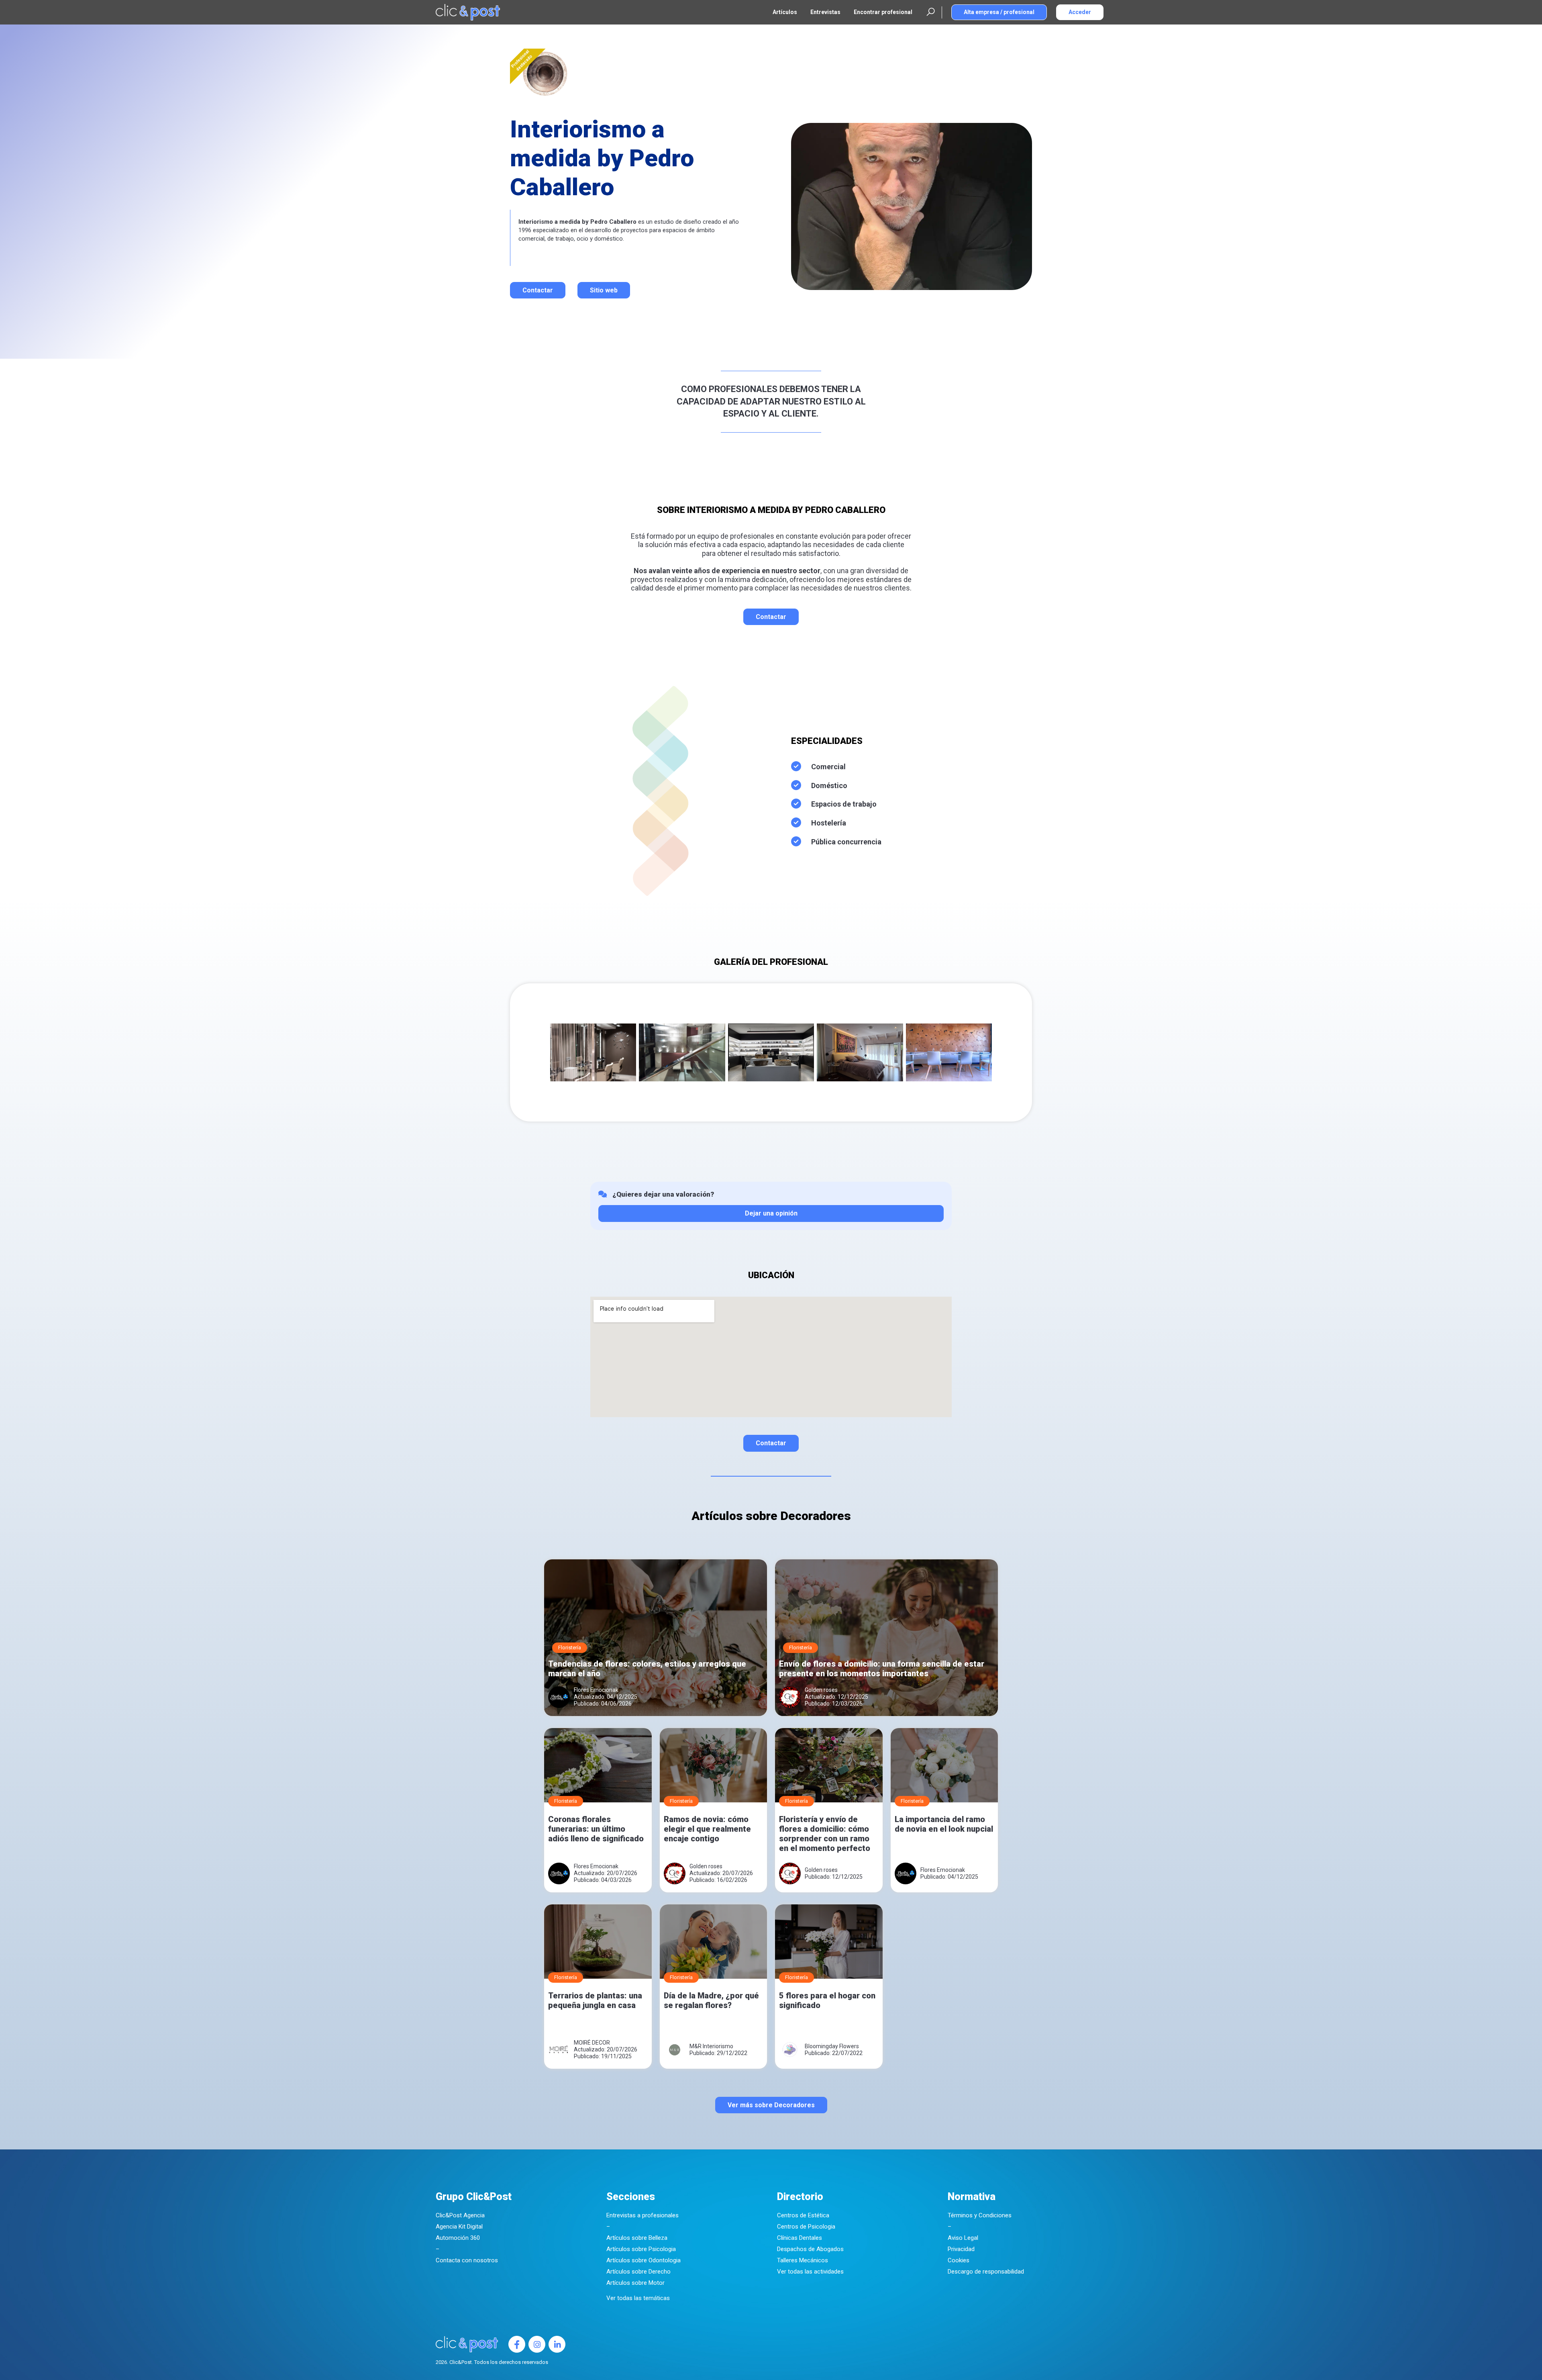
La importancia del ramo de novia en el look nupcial (944, 1824)
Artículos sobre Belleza (637, 2238)
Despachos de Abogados (810, 2249)
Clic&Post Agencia (460, 2215)
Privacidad (961, 2249)
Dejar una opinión (771, 1213)
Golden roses (821, 1690)
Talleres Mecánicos (803, 2260)
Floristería (570, 1648)
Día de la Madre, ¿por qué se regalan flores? (711, 2000)
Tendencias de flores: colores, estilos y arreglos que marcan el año (647, 1669)
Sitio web (604, 290)
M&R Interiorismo (711, 2046)
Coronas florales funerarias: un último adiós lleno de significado (596, 1829)
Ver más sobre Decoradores (771, 2105)
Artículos (785, 12)
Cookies (959, 2260)
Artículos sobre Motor (635, 2283)
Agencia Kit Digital (459, 2227)
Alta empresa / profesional (999, 12)
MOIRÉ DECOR (592, 2043)
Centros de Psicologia (806, 2227)
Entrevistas (825, 12)
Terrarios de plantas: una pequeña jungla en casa (595, 2000)
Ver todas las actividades (810, 2272)
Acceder (1080, 12)
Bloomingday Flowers (832, 2046)
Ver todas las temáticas (638, 2298)
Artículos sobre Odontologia (644, 2260)
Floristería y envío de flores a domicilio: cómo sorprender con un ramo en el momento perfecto (825, 1834)
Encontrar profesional (883, 12)
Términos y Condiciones (980, 2215)
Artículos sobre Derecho (638, 2272)
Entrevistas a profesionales (642, 2215)
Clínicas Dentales (800, 2238)
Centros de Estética (803, 2215)
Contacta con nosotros (467, 2260)
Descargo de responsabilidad (986, 2272)
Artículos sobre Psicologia (641, 2249)
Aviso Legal (963, 2238)
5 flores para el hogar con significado (827, 2000)
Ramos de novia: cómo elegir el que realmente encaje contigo (707, 1829)
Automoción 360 (458, 2238)
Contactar (538, 290)
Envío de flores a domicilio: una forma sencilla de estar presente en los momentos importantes (882, 1669)
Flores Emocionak (596, 1690)
